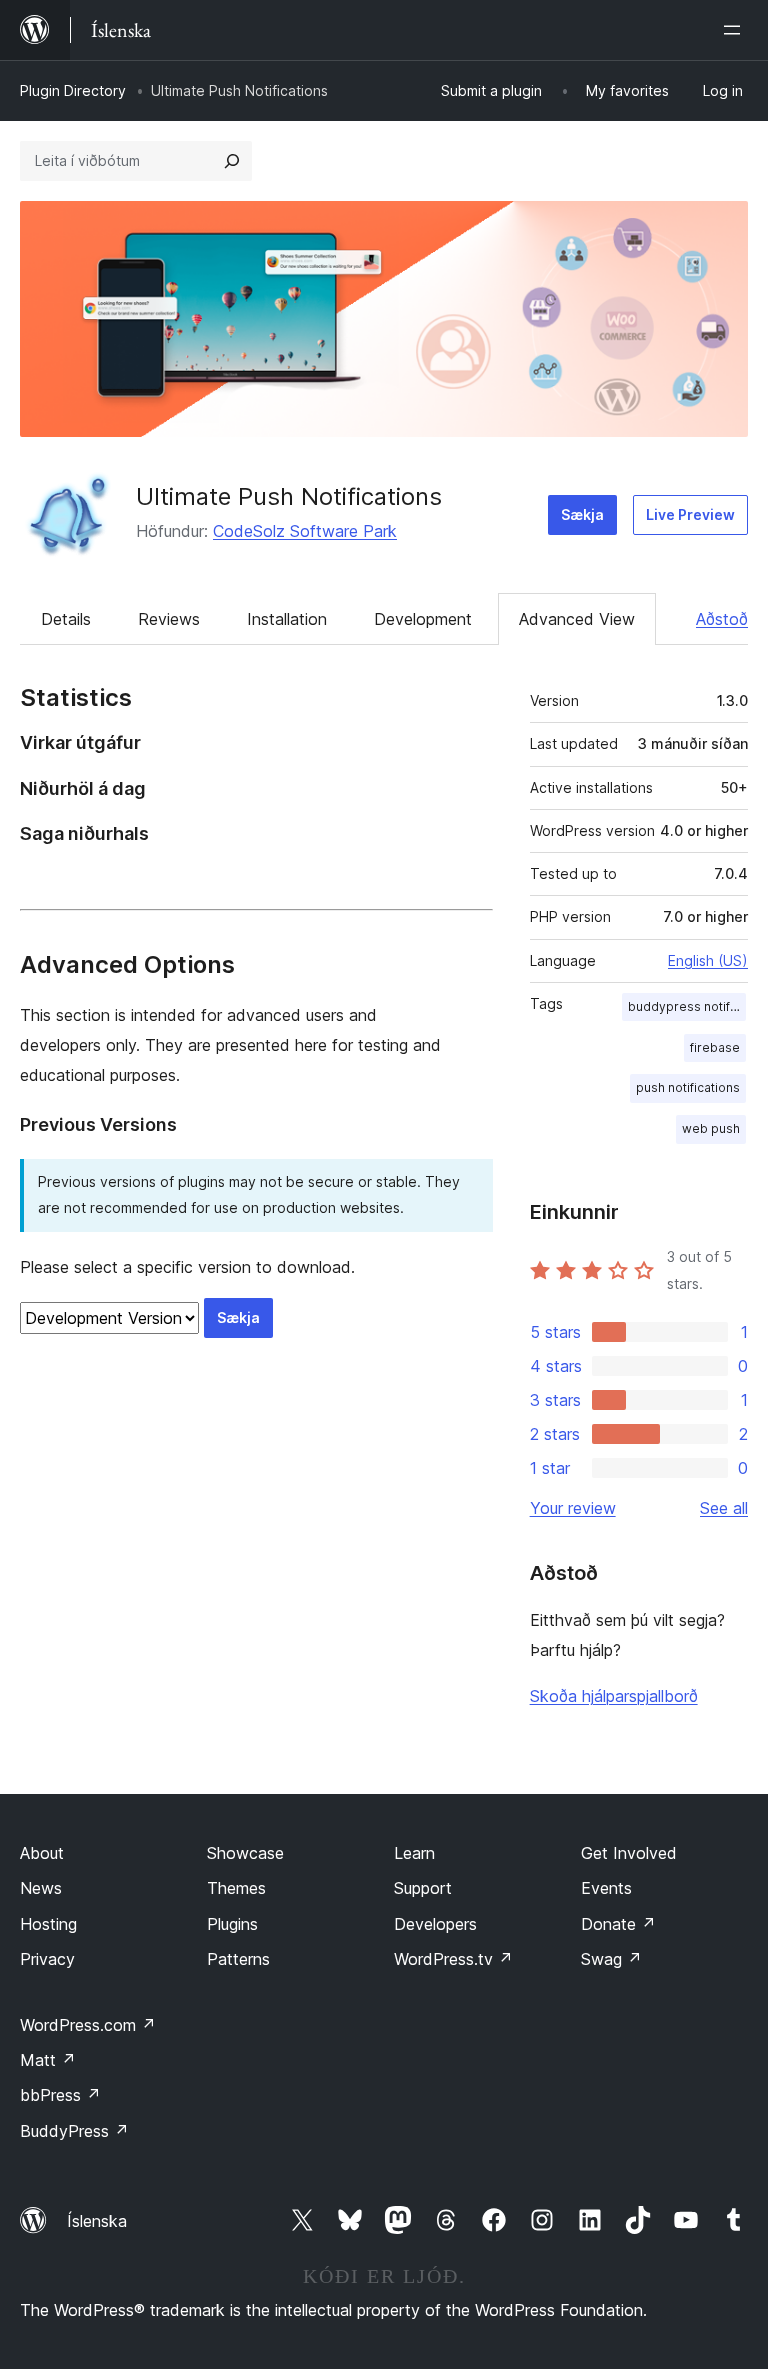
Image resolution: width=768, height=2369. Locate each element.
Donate (618, 1924)
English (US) (708, 960)
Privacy (47, 1959)
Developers (435, 1924)
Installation (287, 619)
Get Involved (629, 1853)
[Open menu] (736, 30)
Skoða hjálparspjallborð (614, 1696)
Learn (414, 1853)
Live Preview (690, 514)
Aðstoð (722, 619)
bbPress (60, 2095)
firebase (715, 1047)
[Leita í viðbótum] (232, 161)
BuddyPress (74, 2131)
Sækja (582, 514)
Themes (236, 1888)
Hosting (48, 1924)
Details (66, 619)
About (42, 1853)
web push (711, 1128)
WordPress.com (88, 2025)
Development (423, 619)
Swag (611, 1959)
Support (423, 1888)
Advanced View (577, 619)
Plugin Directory (73, 90)
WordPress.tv (453, 1959)
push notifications (688, 1087)
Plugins (232, 1924)
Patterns (238, 1959)
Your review (573, 1508)
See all (724, 1508)
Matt (48, 2060)
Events (606, 1888)
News (41, 1888)
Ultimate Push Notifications (289, 496)
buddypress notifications (687, 1006)
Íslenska (97, 2221)
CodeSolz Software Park (305, 531)
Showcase (245, 1853)
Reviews (169, 619)
